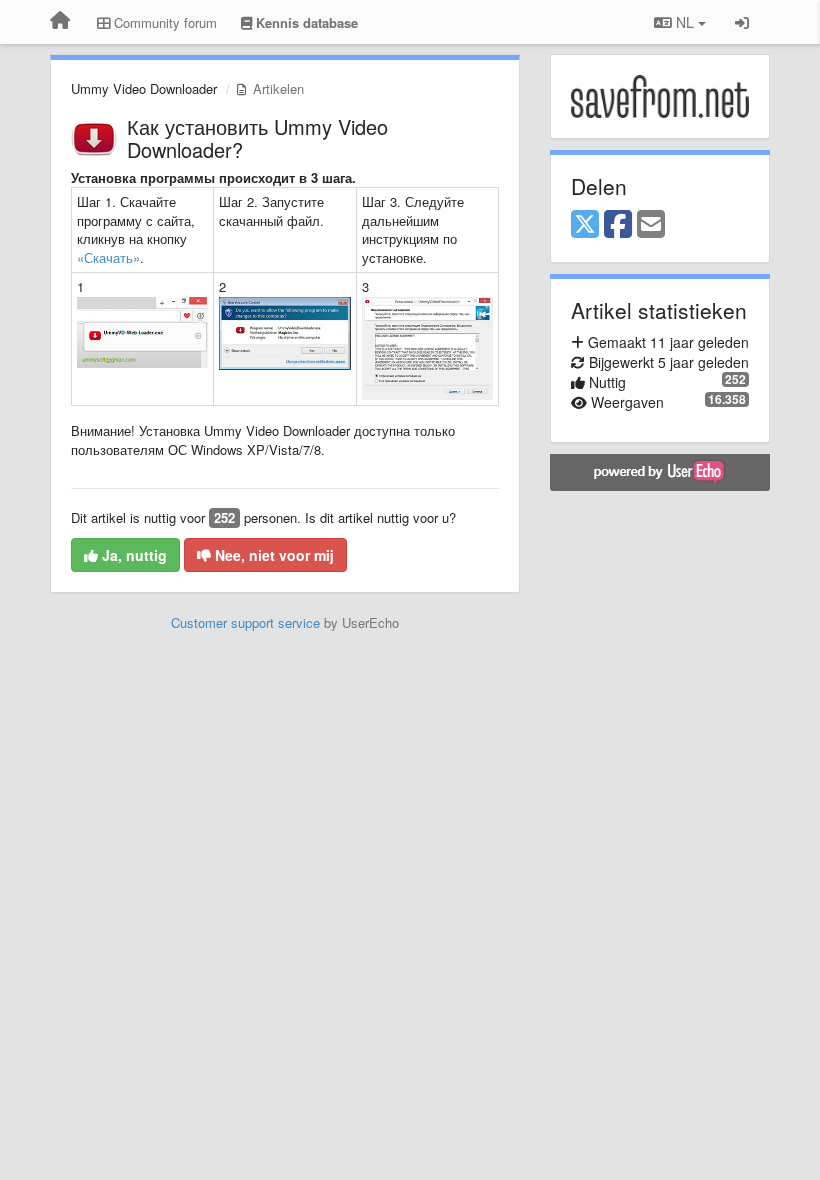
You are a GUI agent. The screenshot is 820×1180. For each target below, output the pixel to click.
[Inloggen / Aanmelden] (742, 22)
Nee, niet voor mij (272, 555)
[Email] (651, 225)
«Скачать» (108, 257)
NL (685, 22)
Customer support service (245, 622)
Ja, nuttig (132, 555)
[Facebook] (618, 225)
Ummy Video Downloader (144, 88)
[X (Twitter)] (585, 225)
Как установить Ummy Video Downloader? (257, 138)
